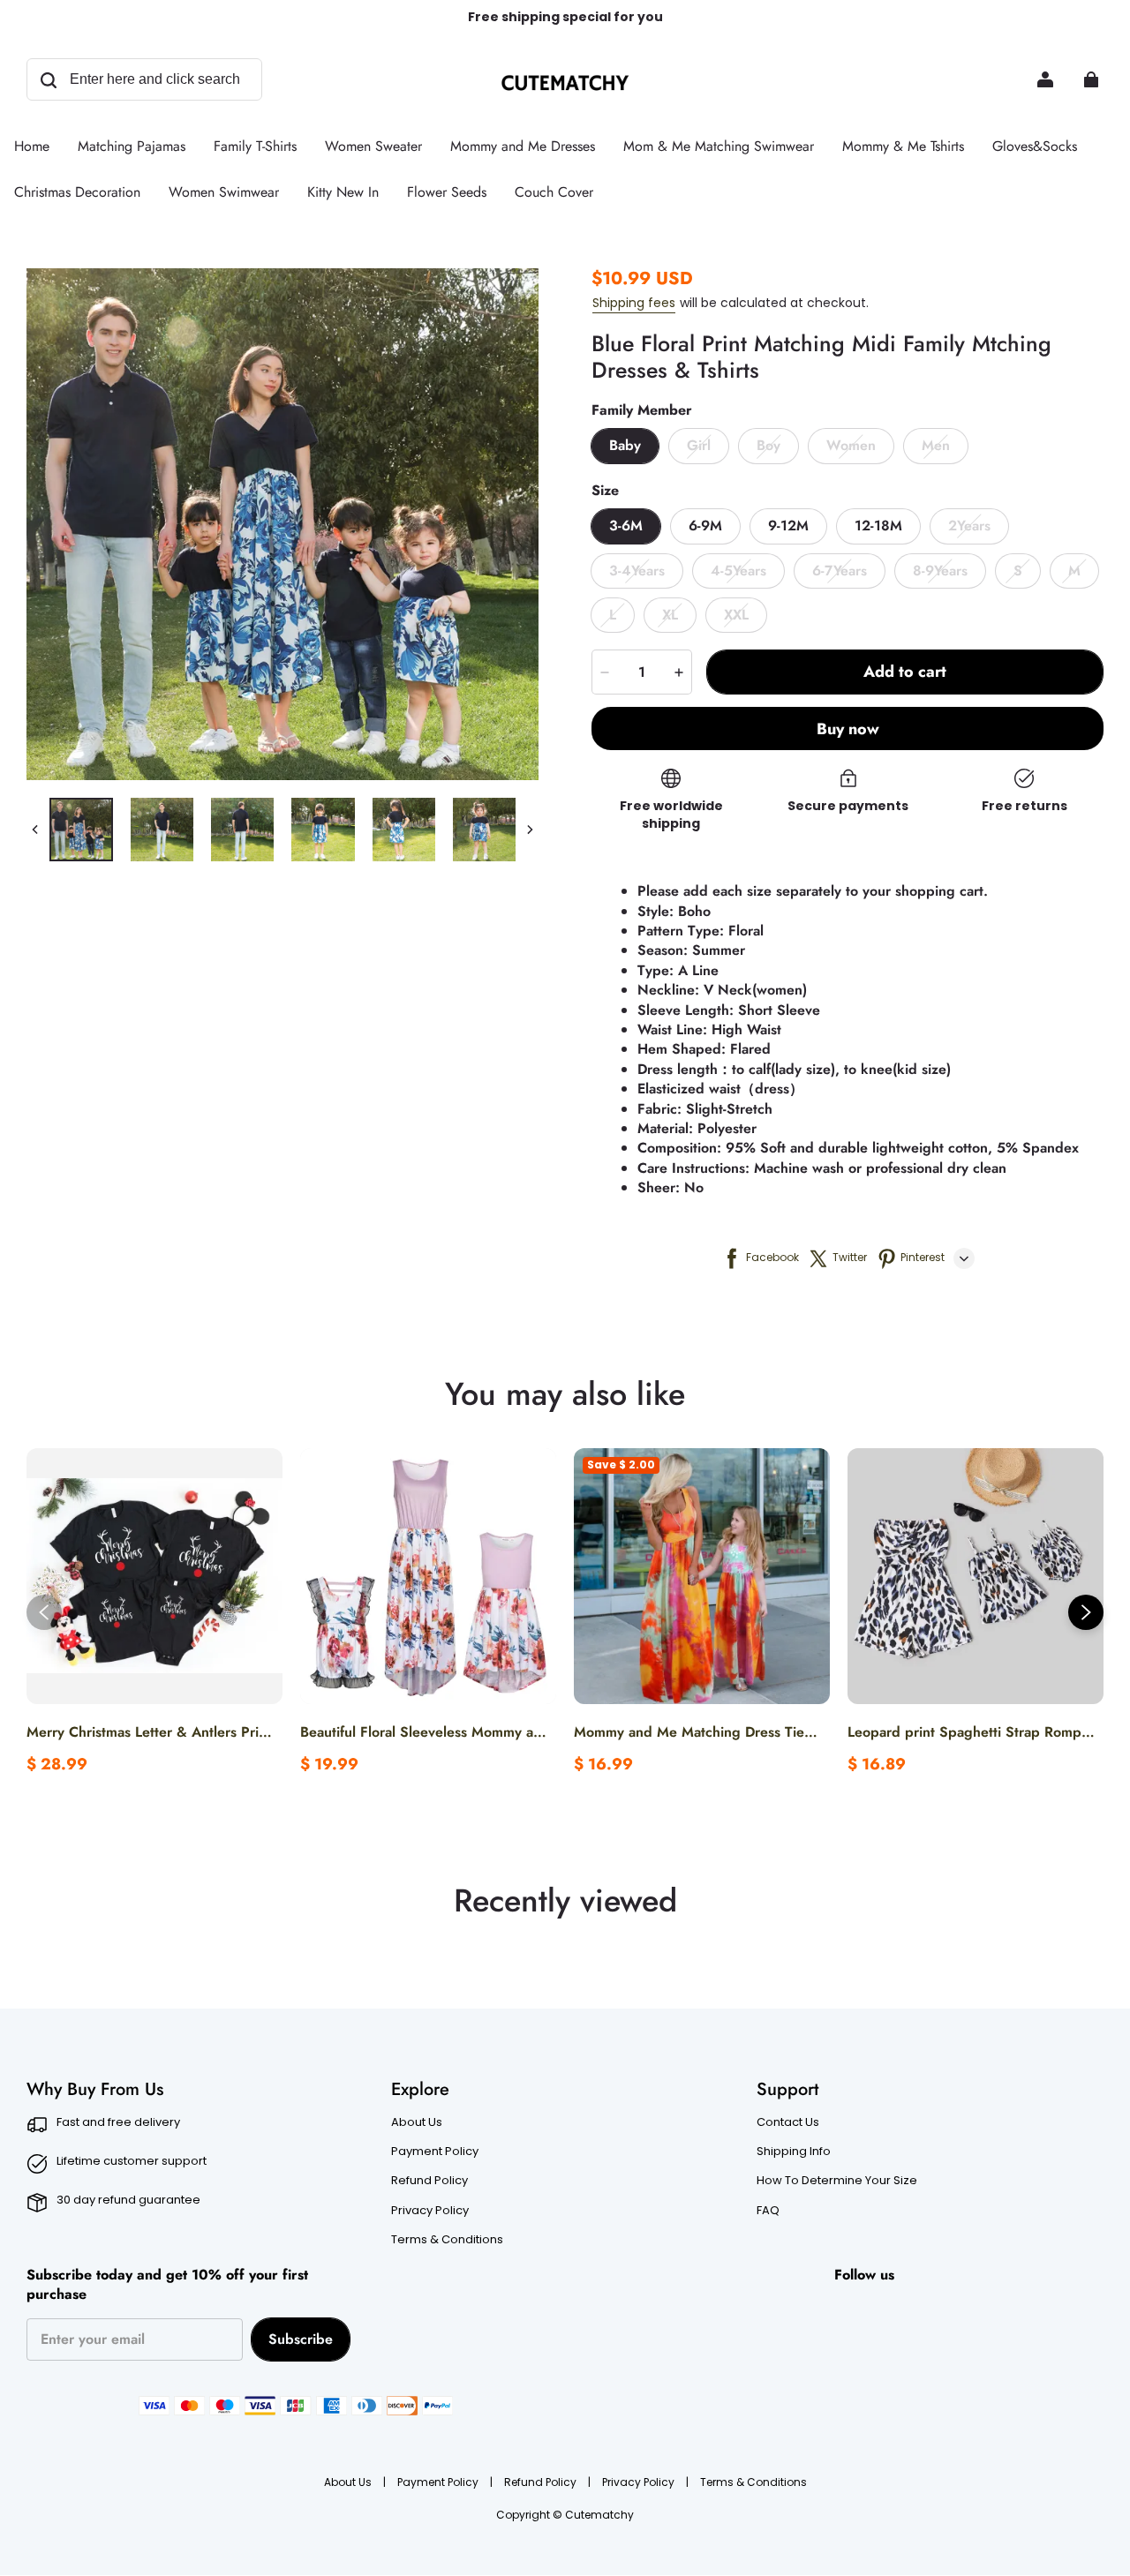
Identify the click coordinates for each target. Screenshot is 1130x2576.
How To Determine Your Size (837, 2181)
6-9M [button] (705, 526)
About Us (417, 2122)
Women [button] (851, 445)
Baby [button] (625, 445)
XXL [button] (736, 615)
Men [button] (936, 445)
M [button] (1074, 571)
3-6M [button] (626, 526)
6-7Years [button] (840, 571)
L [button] (613, 615)
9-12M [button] (788, 526)
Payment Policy (435, 2152)
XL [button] (670, 615)
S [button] (1018, 571)
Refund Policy (429, 2181)
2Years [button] (969, 526)
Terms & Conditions (447, 2240)
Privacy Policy (430, 2211)
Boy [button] (768, 445)
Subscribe (301, 2339)
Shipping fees (634, 303)
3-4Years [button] (637, 571)
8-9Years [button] (940, 571)
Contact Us (788, 2122)
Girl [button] (699, 445)
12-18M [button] (878, 526)
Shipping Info (794, 2152)
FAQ (768, 2211)
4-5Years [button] (738, 571)
